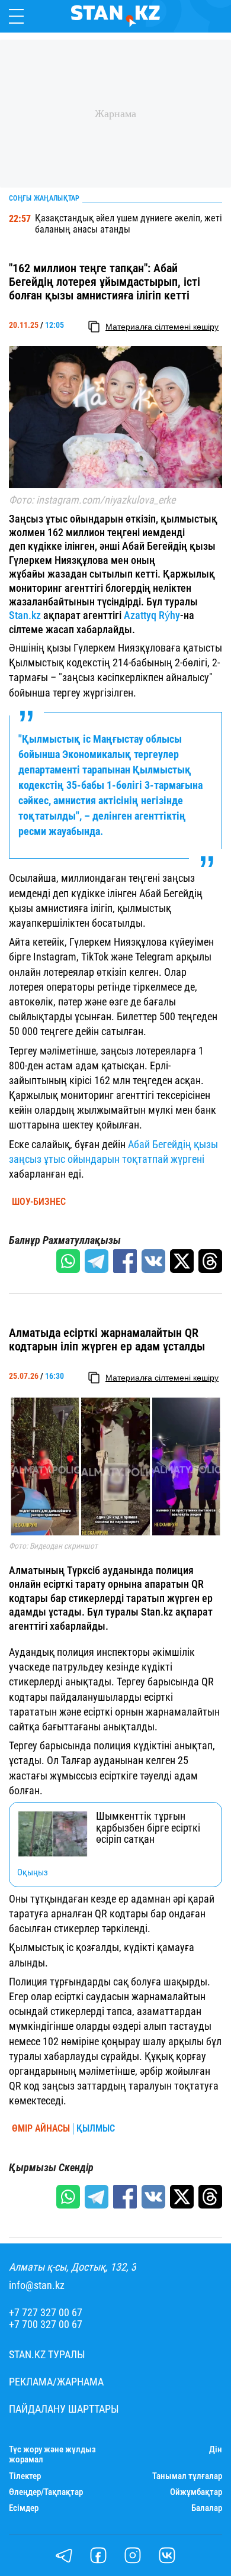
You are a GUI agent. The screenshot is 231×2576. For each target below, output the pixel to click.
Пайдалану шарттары (64, 2409)
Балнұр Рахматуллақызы (65, 1240)
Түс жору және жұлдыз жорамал (52, 2455)
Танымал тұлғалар (187, 2476)
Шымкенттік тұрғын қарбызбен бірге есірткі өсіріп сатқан (148, 1828)
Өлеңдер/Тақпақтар (46, 2492)
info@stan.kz (37, 2285)
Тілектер (25, 2476)
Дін (216, 2450)
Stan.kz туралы (47, 2355)
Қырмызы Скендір (51, 2168)
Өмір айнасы (41, 2129)
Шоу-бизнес (39, 1202)
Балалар (207, 2508)
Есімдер (24, 2508)
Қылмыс (96, 2129)
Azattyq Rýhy (152, 615)
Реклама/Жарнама (56, 2382)
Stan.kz (25, 615)
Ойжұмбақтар (196, 2492)
